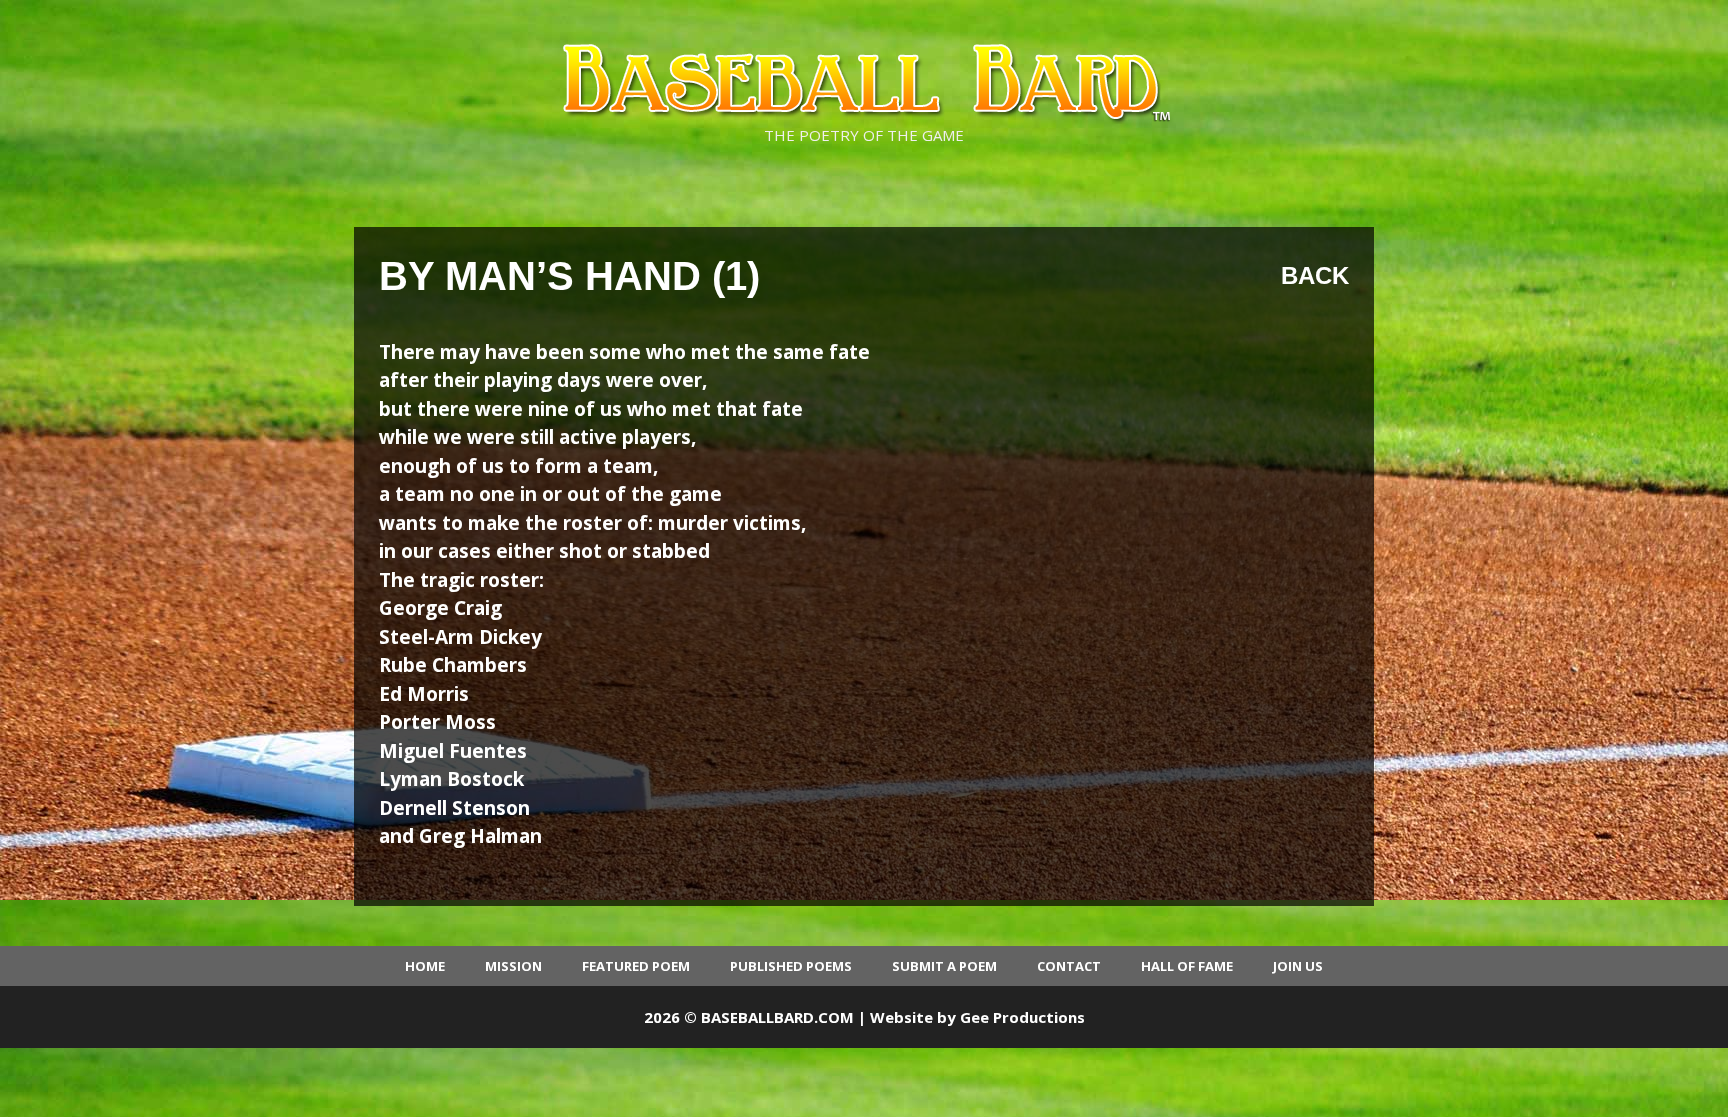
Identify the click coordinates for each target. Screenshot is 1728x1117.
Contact (1069, 966)
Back (1315, 275)
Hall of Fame (1187, 966)
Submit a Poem (944, 966)
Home (425, 966)
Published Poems (791, 966)
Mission (513, 966)
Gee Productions (1022, 1017)
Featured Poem (636, 966)
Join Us (1298, 966)
